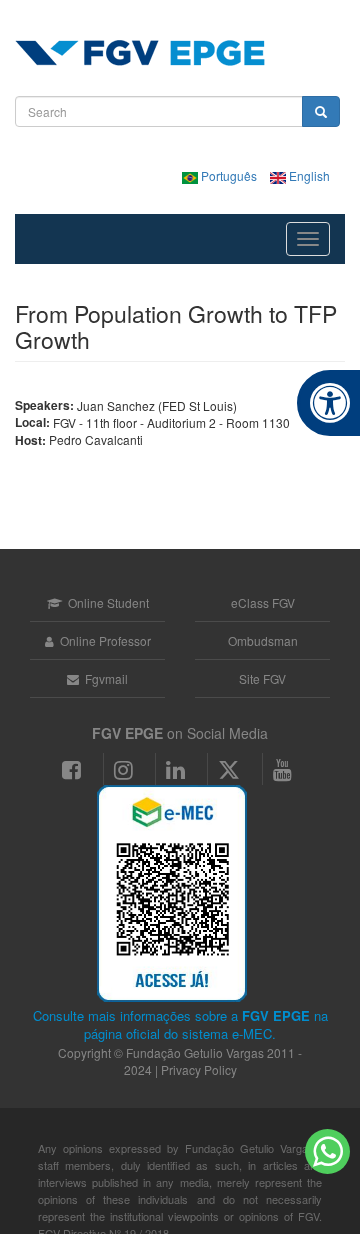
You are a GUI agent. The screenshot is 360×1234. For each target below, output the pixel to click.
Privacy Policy (199, 1069)
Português (229, 175)
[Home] (140, 53)
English (308, 175)
